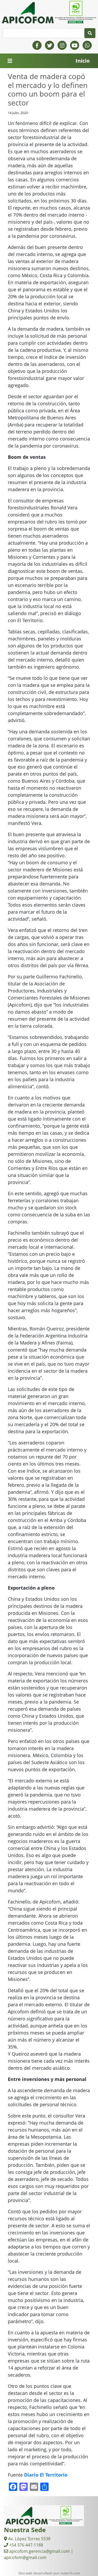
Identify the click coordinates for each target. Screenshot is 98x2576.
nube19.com (70, 2573)
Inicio (83, 61)
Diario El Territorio (46, 2475)
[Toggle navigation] (10, 61)
